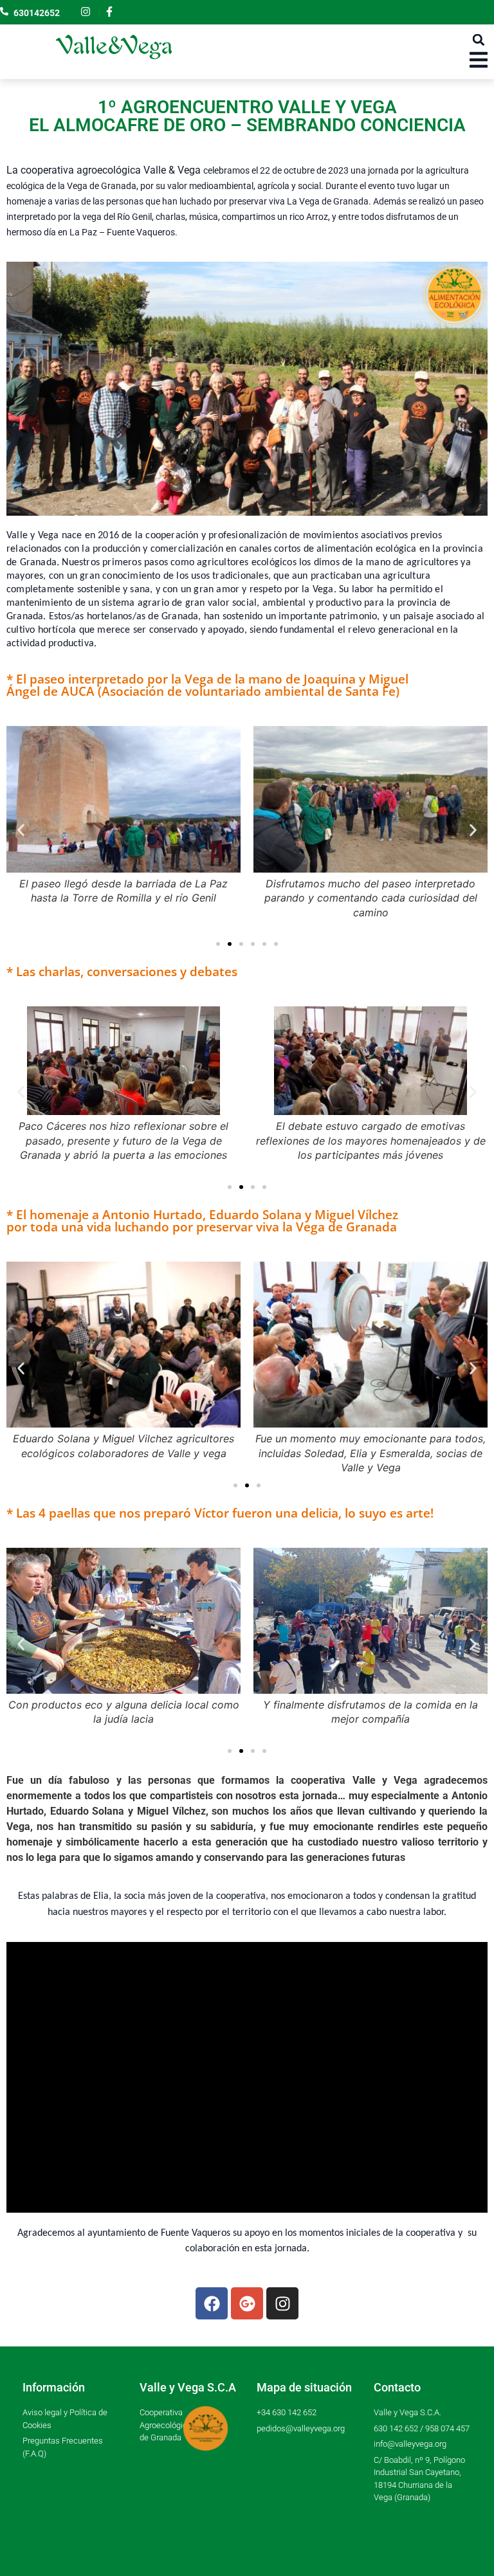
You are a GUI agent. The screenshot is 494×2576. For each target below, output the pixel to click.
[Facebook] (212, 2303)
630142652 (37, 13)
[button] (479, 40)
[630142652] (4, 11)
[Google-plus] (247, 2303)
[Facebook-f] (109, 12)
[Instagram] (86, 12)
